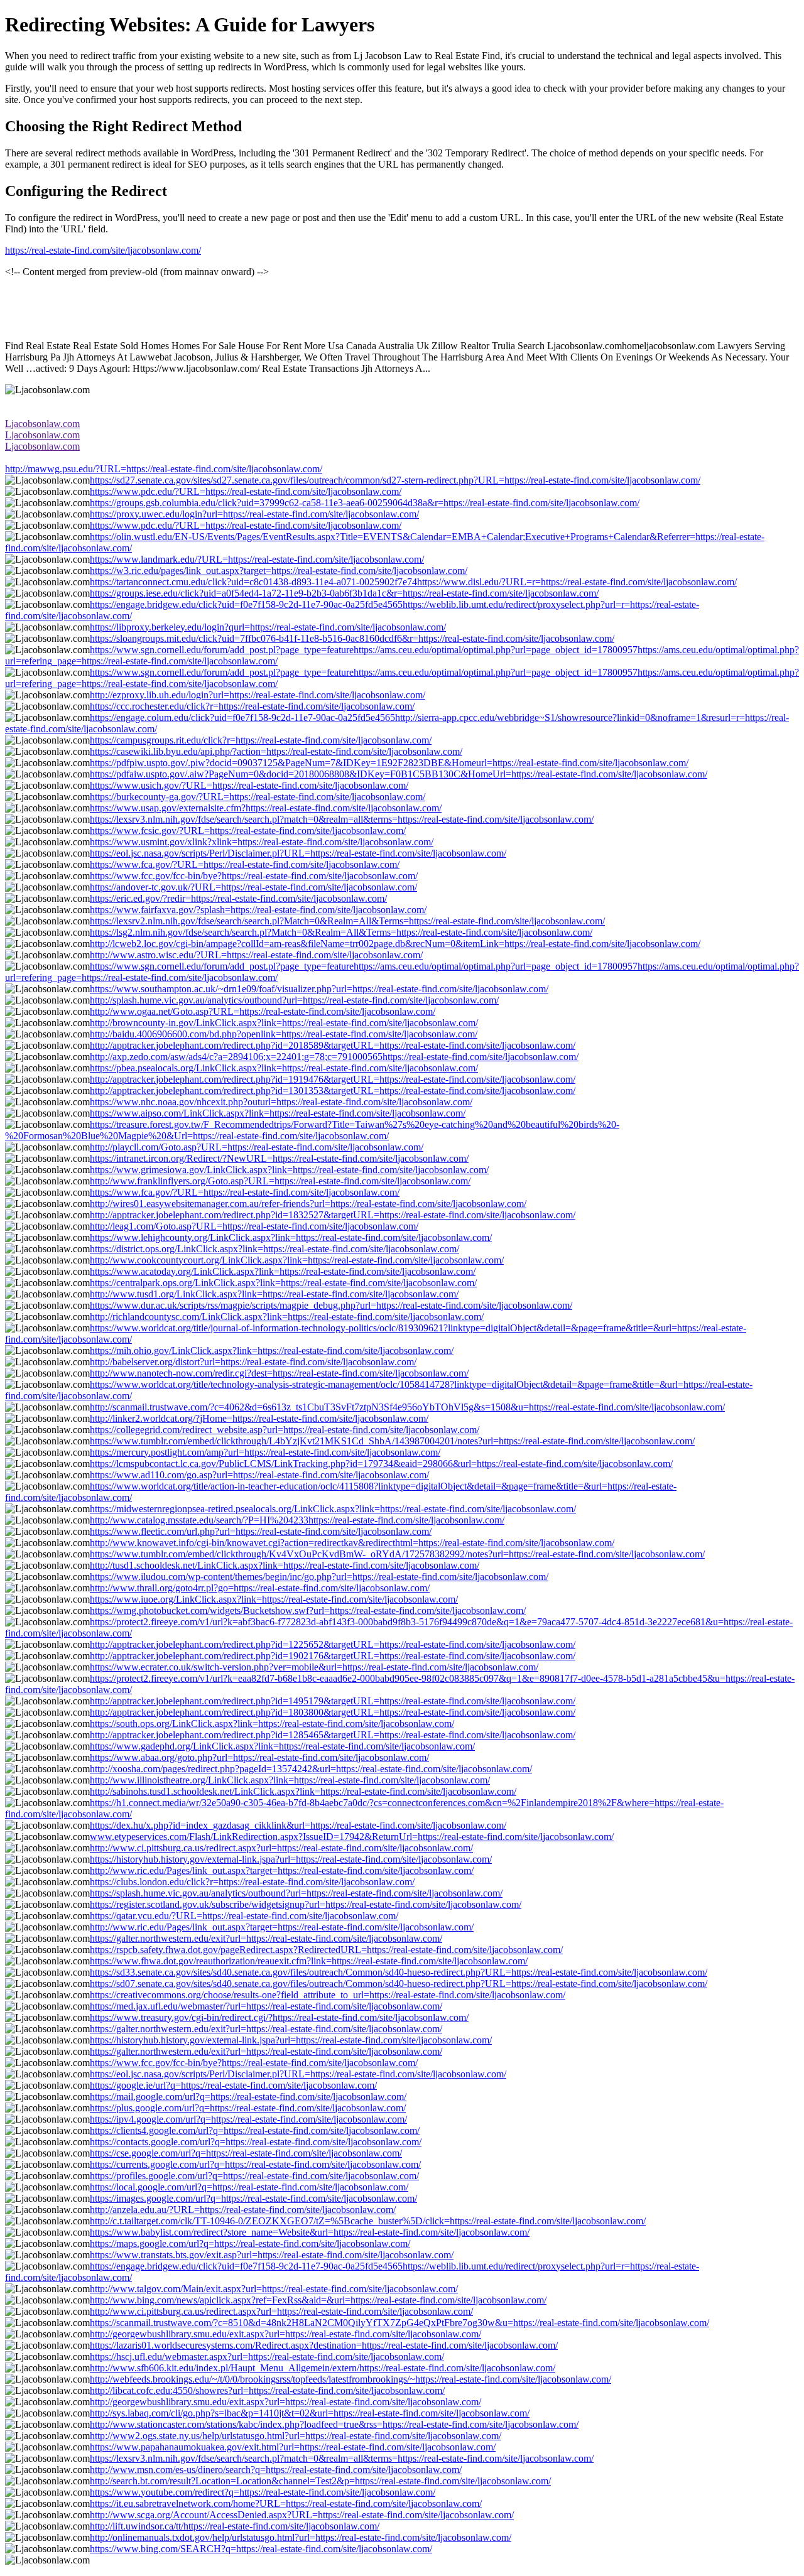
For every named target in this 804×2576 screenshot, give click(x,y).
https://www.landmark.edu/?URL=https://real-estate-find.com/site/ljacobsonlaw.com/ (257, 559)
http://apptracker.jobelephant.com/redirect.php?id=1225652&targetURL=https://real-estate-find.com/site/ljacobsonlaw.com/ (333, 1644)
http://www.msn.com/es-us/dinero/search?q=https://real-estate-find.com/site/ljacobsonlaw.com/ (276, 2470)
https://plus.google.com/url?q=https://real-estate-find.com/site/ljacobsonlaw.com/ (248, 2108)
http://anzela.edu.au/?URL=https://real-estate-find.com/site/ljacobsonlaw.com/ (243, 2210)
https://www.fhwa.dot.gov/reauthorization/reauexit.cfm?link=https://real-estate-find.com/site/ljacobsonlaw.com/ (309, 1961)
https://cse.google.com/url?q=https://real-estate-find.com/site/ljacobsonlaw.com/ (246, 2153)
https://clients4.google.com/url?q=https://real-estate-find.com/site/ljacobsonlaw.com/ (255, 2130)
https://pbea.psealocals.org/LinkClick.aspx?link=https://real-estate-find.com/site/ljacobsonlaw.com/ (284, 1068)
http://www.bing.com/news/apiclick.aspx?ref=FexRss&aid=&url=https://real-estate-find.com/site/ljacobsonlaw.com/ (318, 2300)
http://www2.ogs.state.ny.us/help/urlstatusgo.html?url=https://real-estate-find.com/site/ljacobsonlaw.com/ (296, 2436)
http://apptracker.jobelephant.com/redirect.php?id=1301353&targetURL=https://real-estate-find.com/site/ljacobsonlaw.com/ (333, 1090)
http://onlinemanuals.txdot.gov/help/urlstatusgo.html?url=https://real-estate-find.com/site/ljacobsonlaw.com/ (301, 2537)
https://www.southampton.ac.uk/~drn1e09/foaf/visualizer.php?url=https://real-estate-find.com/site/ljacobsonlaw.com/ (319, 989)
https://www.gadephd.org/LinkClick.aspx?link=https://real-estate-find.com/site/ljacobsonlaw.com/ (282, 1746)
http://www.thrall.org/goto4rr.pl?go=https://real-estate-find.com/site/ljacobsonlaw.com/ (260, 1588)
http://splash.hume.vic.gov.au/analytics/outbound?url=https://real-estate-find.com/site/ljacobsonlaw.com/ (294, 1000)
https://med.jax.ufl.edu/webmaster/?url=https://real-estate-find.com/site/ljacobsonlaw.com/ (266, 2006)
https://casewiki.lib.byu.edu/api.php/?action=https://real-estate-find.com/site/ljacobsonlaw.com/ (276, 751)
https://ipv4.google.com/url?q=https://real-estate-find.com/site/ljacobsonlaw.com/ (248, 2119)
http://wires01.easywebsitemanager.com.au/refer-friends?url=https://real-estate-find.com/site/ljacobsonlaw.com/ (308, 1204)
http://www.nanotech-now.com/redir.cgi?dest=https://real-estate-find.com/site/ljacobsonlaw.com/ (279, 1373)
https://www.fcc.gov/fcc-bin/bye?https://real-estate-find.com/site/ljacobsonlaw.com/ (254, 876)
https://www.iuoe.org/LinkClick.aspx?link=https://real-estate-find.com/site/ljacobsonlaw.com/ (274, 1599)
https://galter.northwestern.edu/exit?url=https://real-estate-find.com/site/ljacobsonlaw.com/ (266, 1938)
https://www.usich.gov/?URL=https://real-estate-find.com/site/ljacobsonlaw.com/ (249, 785)
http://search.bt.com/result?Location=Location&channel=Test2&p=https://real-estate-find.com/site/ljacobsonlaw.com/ (320, 2481)
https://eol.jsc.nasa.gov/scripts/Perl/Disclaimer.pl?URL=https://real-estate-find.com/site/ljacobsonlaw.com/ (298, 853)
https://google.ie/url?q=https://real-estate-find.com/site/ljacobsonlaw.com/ (233, 2085)
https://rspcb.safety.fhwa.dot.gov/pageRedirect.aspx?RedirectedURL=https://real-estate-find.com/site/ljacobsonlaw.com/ (326, 1950)
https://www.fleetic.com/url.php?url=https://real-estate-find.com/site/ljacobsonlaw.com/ (261, 1531)
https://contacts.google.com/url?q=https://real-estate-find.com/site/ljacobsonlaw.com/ (256, 2142)
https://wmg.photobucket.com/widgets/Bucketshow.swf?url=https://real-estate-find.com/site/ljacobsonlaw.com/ (308, 1610)
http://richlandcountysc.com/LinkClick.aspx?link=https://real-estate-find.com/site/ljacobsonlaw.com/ (287, 1317)
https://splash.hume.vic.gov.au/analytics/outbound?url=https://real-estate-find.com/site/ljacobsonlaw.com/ (296, 1893)
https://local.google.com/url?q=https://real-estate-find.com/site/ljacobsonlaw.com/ (249, 2187)
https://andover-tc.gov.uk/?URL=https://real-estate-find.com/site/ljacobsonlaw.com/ (253, 887)
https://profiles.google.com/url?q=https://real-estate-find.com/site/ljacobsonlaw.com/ (254, 2176)
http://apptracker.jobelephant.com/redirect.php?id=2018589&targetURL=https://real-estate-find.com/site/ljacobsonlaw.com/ (333, 1045)
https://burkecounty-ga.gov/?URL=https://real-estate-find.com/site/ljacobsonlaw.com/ (258, 797)
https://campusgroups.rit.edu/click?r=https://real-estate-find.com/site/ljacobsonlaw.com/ (261, 740)
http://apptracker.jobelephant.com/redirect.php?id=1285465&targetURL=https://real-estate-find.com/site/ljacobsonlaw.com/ (333, 1735)
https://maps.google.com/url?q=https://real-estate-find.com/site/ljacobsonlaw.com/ (250, 2243)
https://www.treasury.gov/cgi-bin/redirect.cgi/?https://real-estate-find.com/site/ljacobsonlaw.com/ (279, 2017)
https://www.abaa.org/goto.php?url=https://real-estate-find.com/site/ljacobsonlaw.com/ (259, 1757)
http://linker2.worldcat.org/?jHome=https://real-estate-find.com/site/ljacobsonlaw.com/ (259, 1418)
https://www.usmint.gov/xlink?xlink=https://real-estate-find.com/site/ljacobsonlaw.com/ (262, 842)
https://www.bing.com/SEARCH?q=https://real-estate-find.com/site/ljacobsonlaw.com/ (261, 2549)
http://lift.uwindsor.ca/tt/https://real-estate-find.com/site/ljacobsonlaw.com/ (235, 2526)
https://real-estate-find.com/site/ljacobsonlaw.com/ (103, 250)
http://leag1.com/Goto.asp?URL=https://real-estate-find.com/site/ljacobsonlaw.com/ (254, 1226)
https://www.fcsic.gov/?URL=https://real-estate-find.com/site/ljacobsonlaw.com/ (248, 831)
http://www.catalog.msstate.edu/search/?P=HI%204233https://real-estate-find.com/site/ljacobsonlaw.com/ (297, 1520)
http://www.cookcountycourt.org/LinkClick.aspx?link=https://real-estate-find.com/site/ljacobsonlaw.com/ (297, 1260)
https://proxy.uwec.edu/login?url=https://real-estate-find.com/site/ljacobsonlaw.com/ (254, 514)
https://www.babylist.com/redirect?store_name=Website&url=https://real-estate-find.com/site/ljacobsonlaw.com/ (310, 2232)
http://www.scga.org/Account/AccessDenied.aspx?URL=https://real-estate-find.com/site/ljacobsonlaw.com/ (302, 2515)
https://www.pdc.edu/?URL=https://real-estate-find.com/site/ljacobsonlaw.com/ (246, 491)
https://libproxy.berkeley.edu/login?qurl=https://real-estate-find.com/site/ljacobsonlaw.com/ (268, 627)
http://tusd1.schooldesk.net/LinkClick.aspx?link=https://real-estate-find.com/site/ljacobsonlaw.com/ (285, 1565)
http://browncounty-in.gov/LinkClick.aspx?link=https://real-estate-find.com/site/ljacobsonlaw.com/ (284, 1023)
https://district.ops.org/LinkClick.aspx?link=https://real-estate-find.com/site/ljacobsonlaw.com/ (274, 1249)
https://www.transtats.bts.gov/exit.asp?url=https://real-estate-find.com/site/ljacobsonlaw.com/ (272, 2255)
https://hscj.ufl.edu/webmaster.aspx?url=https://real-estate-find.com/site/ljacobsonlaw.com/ (267, 2357)
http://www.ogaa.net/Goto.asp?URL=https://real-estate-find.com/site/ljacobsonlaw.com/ (263, 1011)
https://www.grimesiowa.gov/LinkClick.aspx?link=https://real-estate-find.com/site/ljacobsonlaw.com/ (289, 1170)
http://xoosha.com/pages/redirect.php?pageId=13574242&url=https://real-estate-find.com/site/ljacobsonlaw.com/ (311, 1769)
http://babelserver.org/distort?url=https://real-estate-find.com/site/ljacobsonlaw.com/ (253, 1362)
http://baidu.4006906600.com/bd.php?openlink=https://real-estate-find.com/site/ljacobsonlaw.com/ (284, 1034)
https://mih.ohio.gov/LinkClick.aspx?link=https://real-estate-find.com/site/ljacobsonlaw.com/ (272, 1350)
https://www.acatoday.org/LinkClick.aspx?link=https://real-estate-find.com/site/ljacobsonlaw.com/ (283, 1271)
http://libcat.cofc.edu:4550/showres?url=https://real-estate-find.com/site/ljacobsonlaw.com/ (267, 2390)
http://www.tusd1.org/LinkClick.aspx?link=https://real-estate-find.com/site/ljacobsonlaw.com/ (274, 1294)
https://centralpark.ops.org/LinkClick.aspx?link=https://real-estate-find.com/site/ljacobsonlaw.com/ (283, 1283)
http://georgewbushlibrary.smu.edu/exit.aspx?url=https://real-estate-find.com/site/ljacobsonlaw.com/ (285, 2334)
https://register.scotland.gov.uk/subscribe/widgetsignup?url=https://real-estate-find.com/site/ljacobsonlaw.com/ (306, 1904)
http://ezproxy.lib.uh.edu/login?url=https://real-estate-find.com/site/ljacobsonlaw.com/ (258, 695)
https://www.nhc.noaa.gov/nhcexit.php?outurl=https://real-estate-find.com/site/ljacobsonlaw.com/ (281, 1102)
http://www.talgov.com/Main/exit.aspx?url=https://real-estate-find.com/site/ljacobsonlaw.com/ (274, 2289)
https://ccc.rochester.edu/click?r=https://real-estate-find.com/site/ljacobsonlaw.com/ (252, 706)
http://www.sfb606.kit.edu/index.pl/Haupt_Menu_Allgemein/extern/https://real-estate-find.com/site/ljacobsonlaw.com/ (323, 2368)
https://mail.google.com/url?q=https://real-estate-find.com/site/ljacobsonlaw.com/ (248, 2097)
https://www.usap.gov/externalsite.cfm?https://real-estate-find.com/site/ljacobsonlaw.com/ (266, 808)
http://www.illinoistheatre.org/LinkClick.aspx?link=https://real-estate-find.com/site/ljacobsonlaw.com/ (290, 1780)
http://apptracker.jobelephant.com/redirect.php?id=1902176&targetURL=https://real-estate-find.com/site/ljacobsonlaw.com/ (333, 1656)
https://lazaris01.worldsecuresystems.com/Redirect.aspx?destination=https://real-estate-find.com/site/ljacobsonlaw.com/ (324, 2345)
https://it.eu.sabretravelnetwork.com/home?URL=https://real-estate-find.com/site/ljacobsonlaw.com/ (286, 2503)
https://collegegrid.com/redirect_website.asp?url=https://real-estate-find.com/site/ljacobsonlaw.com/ (285, 1430)
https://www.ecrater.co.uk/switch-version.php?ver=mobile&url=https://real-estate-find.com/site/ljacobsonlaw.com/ (314, 1667)
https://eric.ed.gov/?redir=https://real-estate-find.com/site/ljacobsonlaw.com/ (238, 898)
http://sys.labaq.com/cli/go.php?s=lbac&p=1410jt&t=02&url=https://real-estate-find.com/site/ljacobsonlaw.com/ (310, 2413)
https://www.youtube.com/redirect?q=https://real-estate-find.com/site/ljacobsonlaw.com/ (263, 2492)
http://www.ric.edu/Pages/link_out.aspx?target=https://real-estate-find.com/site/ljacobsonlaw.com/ (282, 1870)
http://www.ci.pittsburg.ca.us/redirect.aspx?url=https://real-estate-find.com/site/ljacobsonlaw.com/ (281, 1848)
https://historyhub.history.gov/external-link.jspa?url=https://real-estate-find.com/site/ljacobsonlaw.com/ (291, 1859)
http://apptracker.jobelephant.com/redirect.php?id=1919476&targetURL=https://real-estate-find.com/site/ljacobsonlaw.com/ (333, 1079)
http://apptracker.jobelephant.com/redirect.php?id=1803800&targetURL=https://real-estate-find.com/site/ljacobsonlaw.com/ (333, 1712)
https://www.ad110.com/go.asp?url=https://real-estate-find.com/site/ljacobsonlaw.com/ (259, 1475)
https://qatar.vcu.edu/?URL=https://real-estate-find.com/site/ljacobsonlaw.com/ (244, 1916)
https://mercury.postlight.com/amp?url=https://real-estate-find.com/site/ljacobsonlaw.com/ (265, 1452)
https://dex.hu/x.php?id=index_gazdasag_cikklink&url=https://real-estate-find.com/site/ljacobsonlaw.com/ (298, 1825)
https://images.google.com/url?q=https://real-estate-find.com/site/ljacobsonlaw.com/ (253, 2198)
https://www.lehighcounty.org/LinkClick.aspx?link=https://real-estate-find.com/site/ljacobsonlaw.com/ (291, 1237)
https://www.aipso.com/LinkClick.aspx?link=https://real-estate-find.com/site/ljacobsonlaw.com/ (278, 1113)
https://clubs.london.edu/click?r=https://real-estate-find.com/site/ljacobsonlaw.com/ (252, 1882)
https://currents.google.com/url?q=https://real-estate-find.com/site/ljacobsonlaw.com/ (255, 2164)
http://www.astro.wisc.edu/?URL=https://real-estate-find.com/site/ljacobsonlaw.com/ (256, 955)
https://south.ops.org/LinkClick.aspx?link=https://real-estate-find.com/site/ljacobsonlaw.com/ (272, 1724)
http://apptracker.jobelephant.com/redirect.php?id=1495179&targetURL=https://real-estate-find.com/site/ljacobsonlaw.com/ (333, 1701)
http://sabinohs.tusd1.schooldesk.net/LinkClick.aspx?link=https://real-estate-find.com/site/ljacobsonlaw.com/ (303, 1791)
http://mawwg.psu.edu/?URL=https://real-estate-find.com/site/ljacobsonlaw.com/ (164, 469)
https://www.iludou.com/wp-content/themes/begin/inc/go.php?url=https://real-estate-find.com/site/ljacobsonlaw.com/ (319, 1577)
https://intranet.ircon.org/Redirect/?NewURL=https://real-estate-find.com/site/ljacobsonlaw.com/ (279, 1158)
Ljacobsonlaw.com (42, 424)
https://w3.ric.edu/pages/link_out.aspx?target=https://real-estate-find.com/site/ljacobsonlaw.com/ (279, 571)
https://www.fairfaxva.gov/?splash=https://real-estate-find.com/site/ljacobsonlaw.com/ (258, 910)
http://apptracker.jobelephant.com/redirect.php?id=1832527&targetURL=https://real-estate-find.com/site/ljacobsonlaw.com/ (333, 1215)
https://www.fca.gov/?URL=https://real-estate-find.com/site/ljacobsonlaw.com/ (245, 864)
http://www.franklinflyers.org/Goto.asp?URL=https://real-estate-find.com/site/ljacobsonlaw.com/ (280, 1181)
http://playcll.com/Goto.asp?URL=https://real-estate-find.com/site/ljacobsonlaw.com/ (257, 1147)
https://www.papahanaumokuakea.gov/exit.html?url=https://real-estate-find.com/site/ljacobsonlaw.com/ (293, 2447)
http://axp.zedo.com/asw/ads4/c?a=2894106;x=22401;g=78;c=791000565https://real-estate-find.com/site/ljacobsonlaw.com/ (334, 1057)
